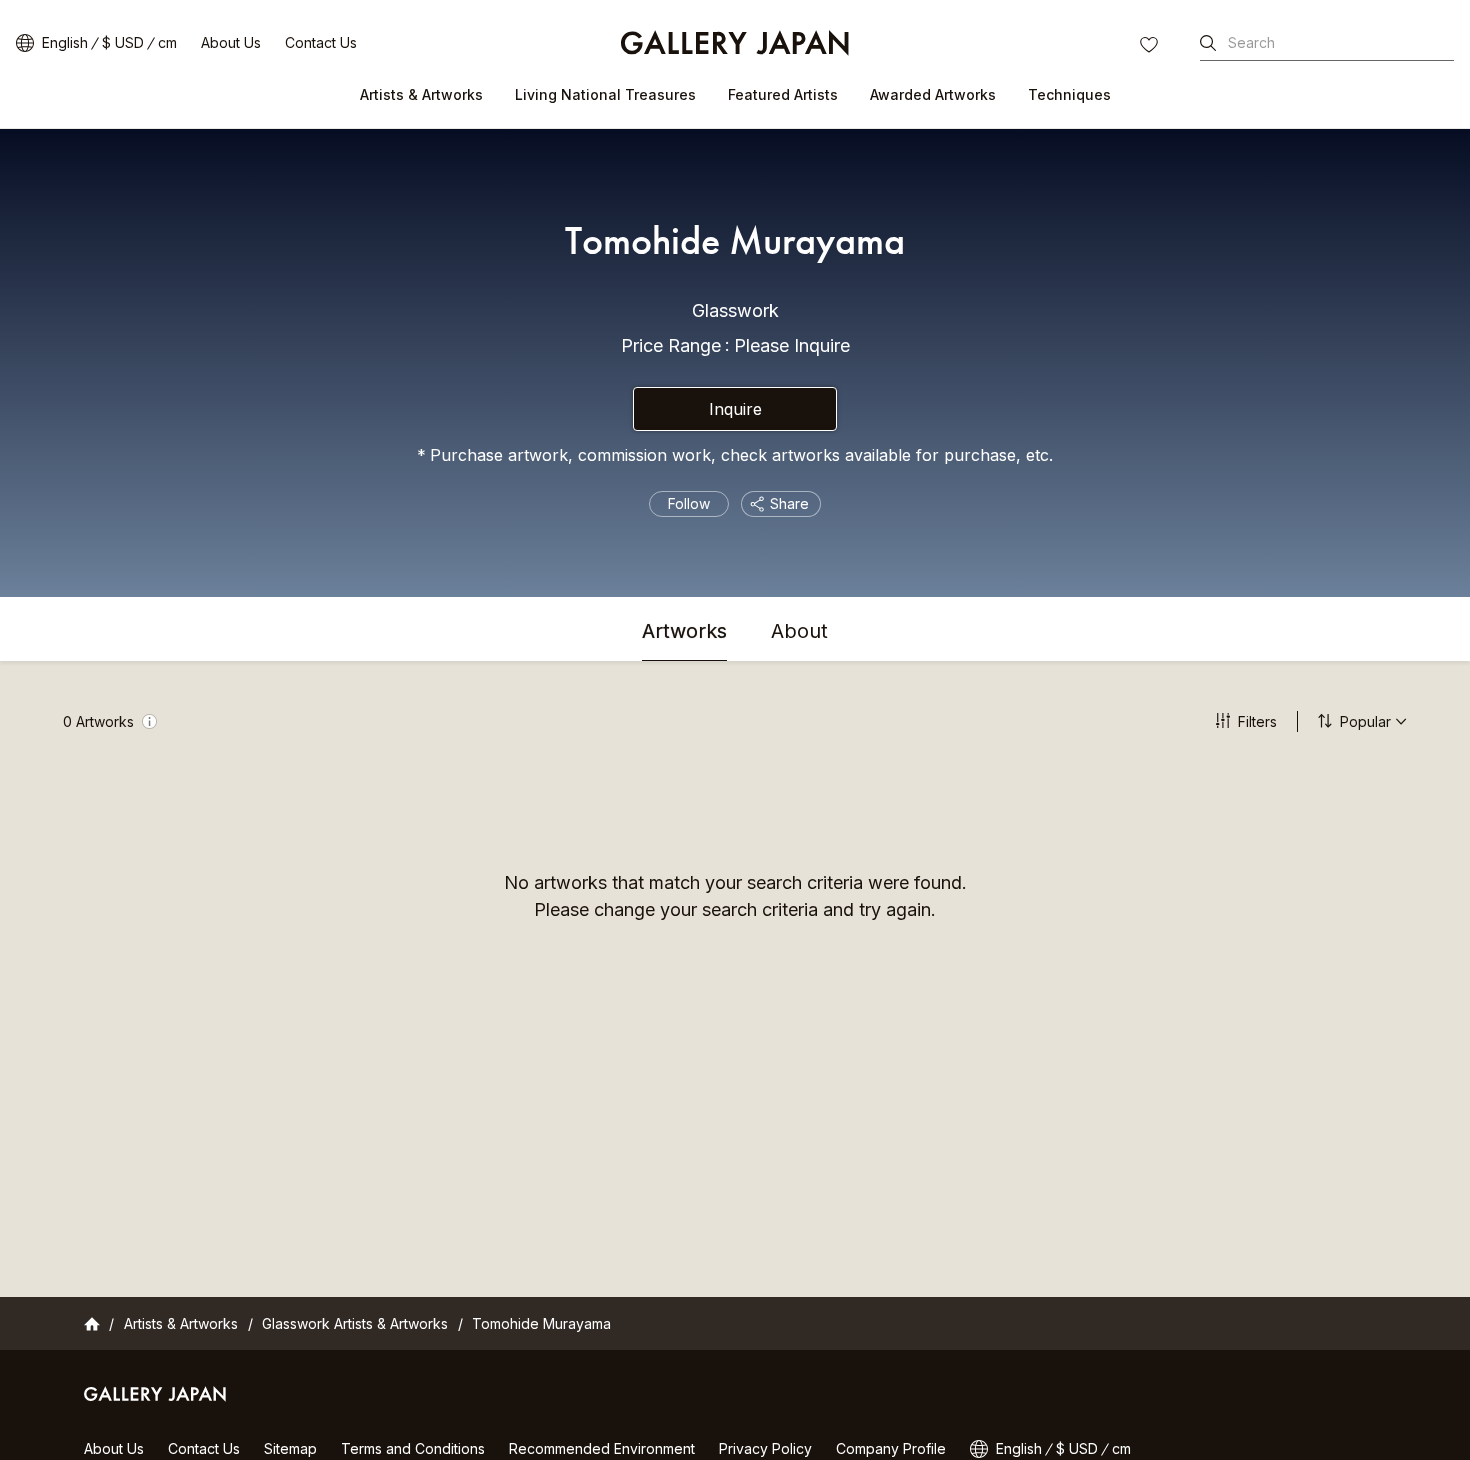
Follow (689, 503)
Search (1251, 42)
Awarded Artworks (933, 94)
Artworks (684, 632)
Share (789, 503)
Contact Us (321, 42)
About (799, 632)
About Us (231, 42)
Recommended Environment (602, 1448)
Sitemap (290, 1448)
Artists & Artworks (421, 94)
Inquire (735, 409)
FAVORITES (1151, 47)
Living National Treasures (605, 94)
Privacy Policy (765, 1448)
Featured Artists (783, 94)
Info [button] (149, 721)
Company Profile (891, 1448)
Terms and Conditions (413, 1448)
